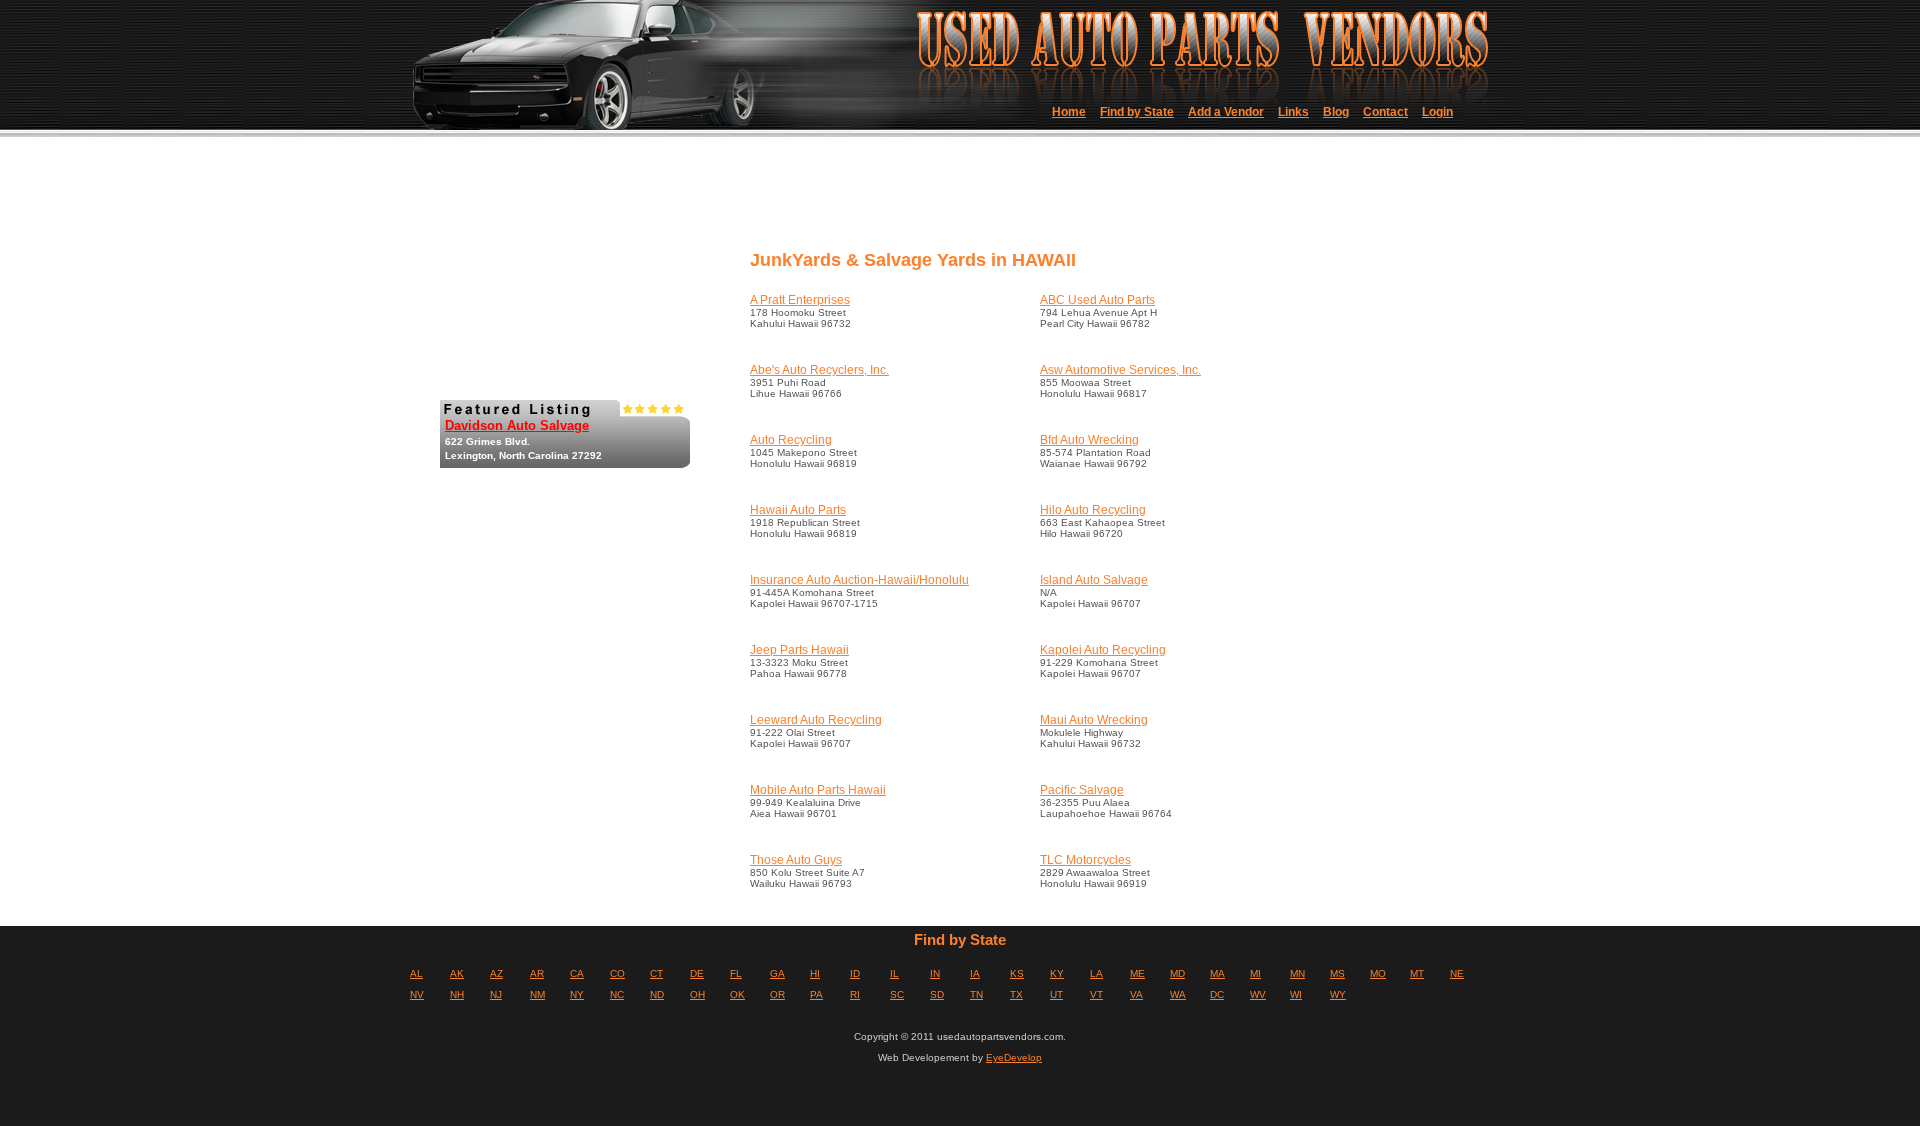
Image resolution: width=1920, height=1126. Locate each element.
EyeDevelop (1014, 1057)
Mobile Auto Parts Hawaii (818, 790)
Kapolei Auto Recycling (1103, 650)
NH (457, 994)
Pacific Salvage (1082, 790)
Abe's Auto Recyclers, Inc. (819, 370)
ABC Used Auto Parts (1097, 300)
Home (1069, 112)
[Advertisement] (1109, 200)
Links (1293, 112)
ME (1137, 973)
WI (1296, 994)
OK (737, 994)
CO (617, 973)
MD (1177, 973)
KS (1017, 973)
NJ (496, 994)
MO (1378, 973)
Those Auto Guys (796, 860)
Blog (1336, 112)
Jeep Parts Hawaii (799, 650)
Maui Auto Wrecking (1094, 720)
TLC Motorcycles (1085, 860)
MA (1217, 973)
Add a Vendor (1226, 112)
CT (656, 973)
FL (736, 973)
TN (976, 994)
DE (697, 973)
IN (935, 973)
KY (1057, 973)
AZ (496, 973)
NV (417, 994)
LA (1096, 973)
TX (1016, 994)
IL (894, 973)
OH (697, 994)
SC (897, 994)
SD (937, 994)
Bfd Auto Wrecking (1089, 440)
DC (1217, 994)
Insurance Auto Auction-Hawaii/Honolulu (859, 580)
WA (1178, 994)
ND (657, 994)
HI (815, 973)
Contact (1385, 112)
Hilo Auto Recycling (1093, 510)
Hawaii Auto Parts (798, 510)
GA (777, 973)
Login (1437, 112)
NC (617, 994)
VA (1136, 994)
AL (416, 973)
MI (1255, 973)
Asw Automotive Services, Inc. (1120, 370)
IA (975, 973)
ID (855, 973)
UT (1056, 994)
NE (1457, 973)
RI (855, 994)
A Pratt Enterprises (800, 300)
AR (537, 973)
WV (1258, 994)
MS (1337, 973)
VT (1096, 994)
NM (537, 994)
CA (577, 973)
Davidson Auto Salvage (517, 425)
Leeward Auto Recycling (816, 720)
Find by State (1137, 112)
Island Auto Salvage (1094, 580)
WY (1338, 994)
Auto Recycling (791, 440)
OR (777, 994)
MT (1417, 973)
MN (1297, 973)
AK (457, 973)
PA (816, 994)
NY (577, 994)
